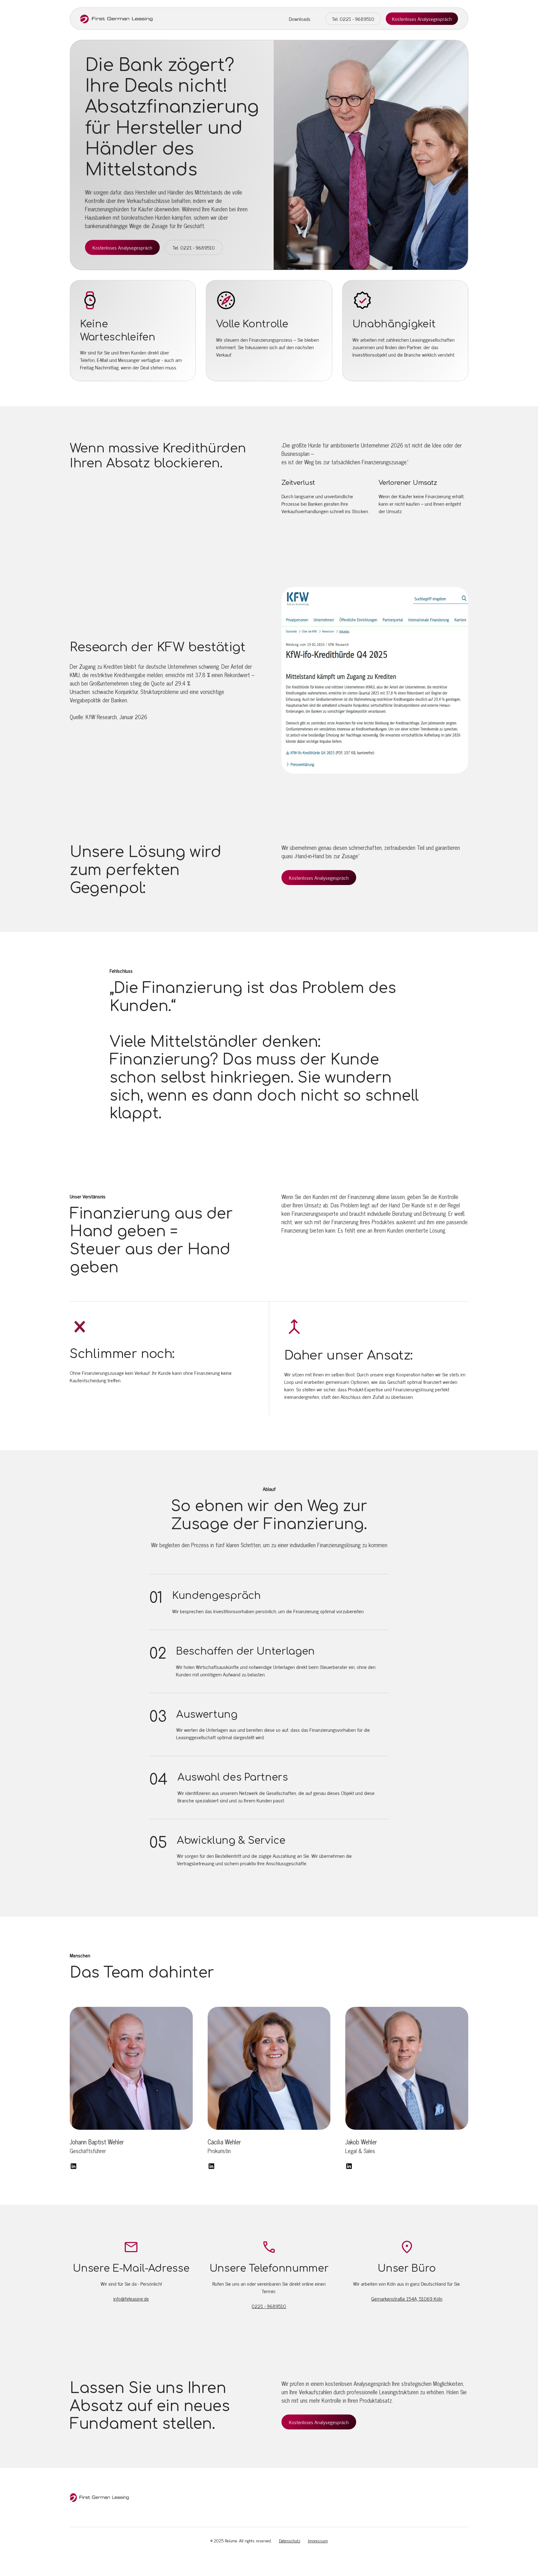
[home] (116, 19)
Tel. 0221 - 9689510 (353, 19)
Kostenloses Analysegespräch (422, 19)
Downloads (300, 19)
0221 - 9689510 (269, 2306)
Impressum (318, 2540)
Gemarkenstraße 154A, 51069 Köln (407, 2298)
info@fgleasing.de (131, 2298)
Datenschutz (290, 2540)
